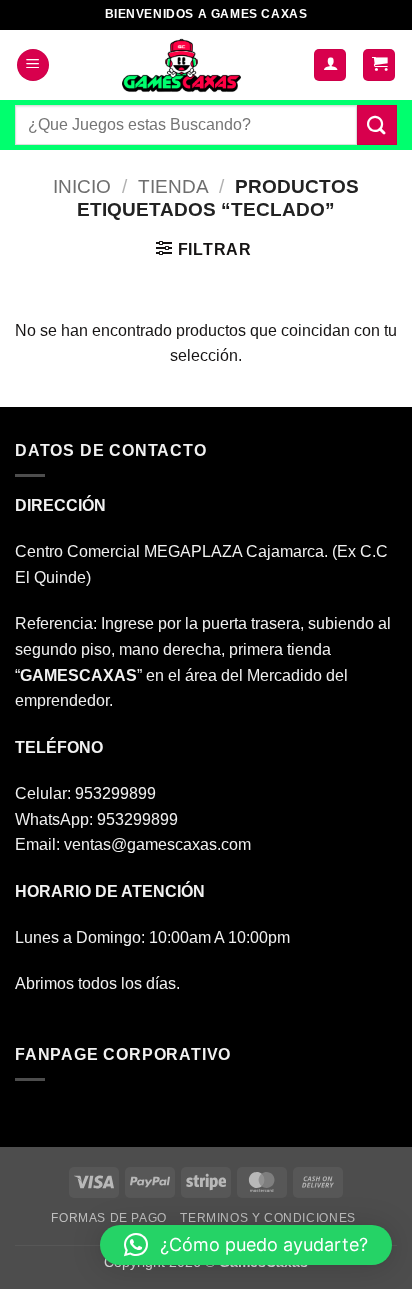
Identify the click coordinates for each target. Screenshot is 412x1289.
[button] (33, 65)
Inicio (82, 186)
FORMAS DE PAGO (109, 1218)
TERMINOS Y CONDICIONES (267, 1218)
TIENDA (173, 186)
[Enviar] (377, 124)
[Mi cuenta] (330, 65)
